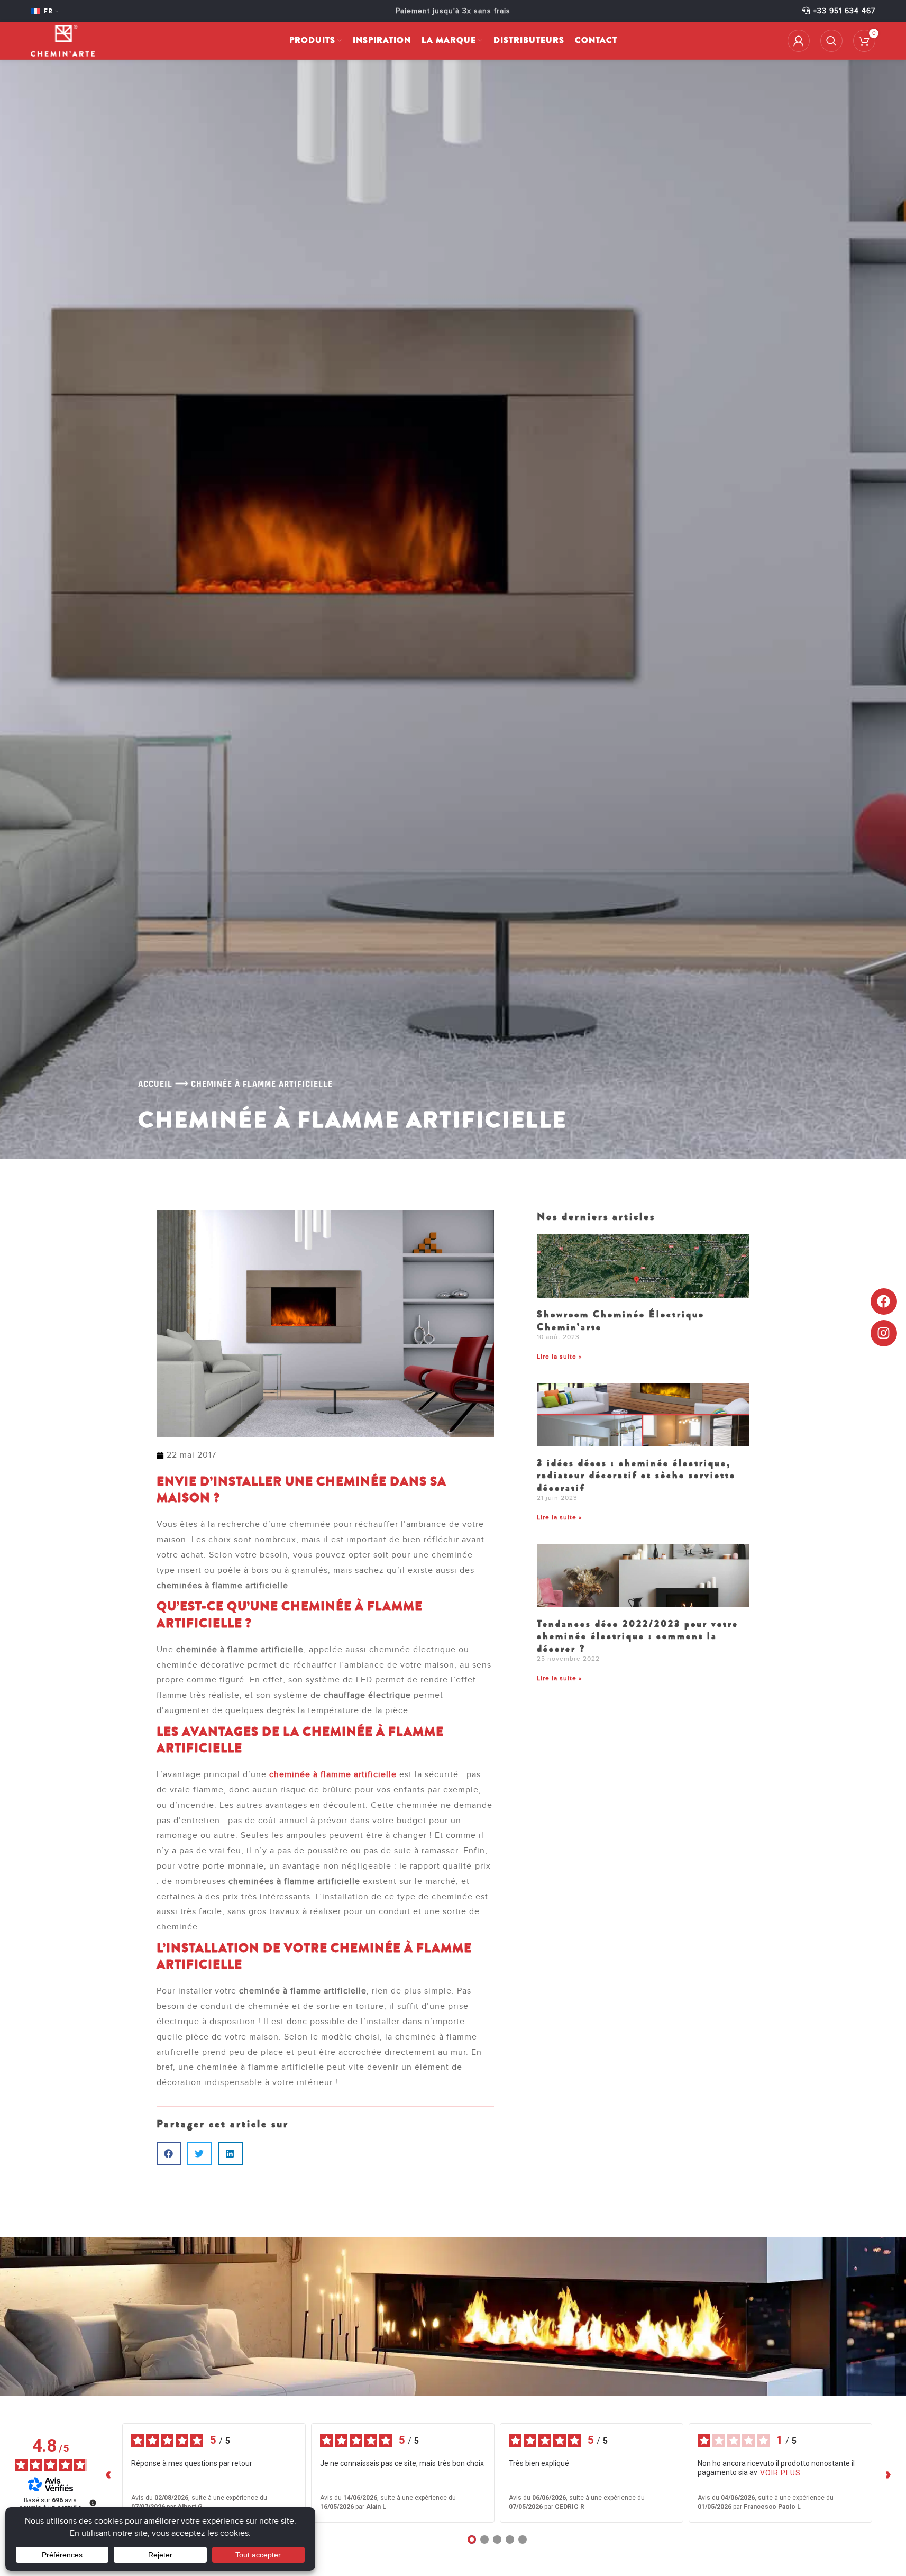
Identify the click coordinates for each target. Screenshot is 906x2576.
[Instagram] (884, 1333)
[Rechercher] (831, 41)
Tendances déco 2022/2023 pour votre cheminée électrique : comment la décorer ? (638, 1636)
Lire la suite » (559, 1357)
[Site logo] (63, 40)
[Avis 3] (497, 2539)
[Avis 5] (523, 2539)
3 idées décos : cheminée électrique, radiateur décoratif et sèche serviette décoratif (636, 1475)
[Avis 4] (510, 2539)
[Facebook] (884, 1301)
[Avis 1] (472, 2539)
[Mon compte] (799, 41)
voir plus (780, 2473)
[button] (169, 2154)
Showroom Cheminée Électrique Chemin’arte (621, 1320)
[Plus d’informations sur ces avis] (92, 2502)
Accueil (155, 1084)
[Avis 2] (484, 2539)
